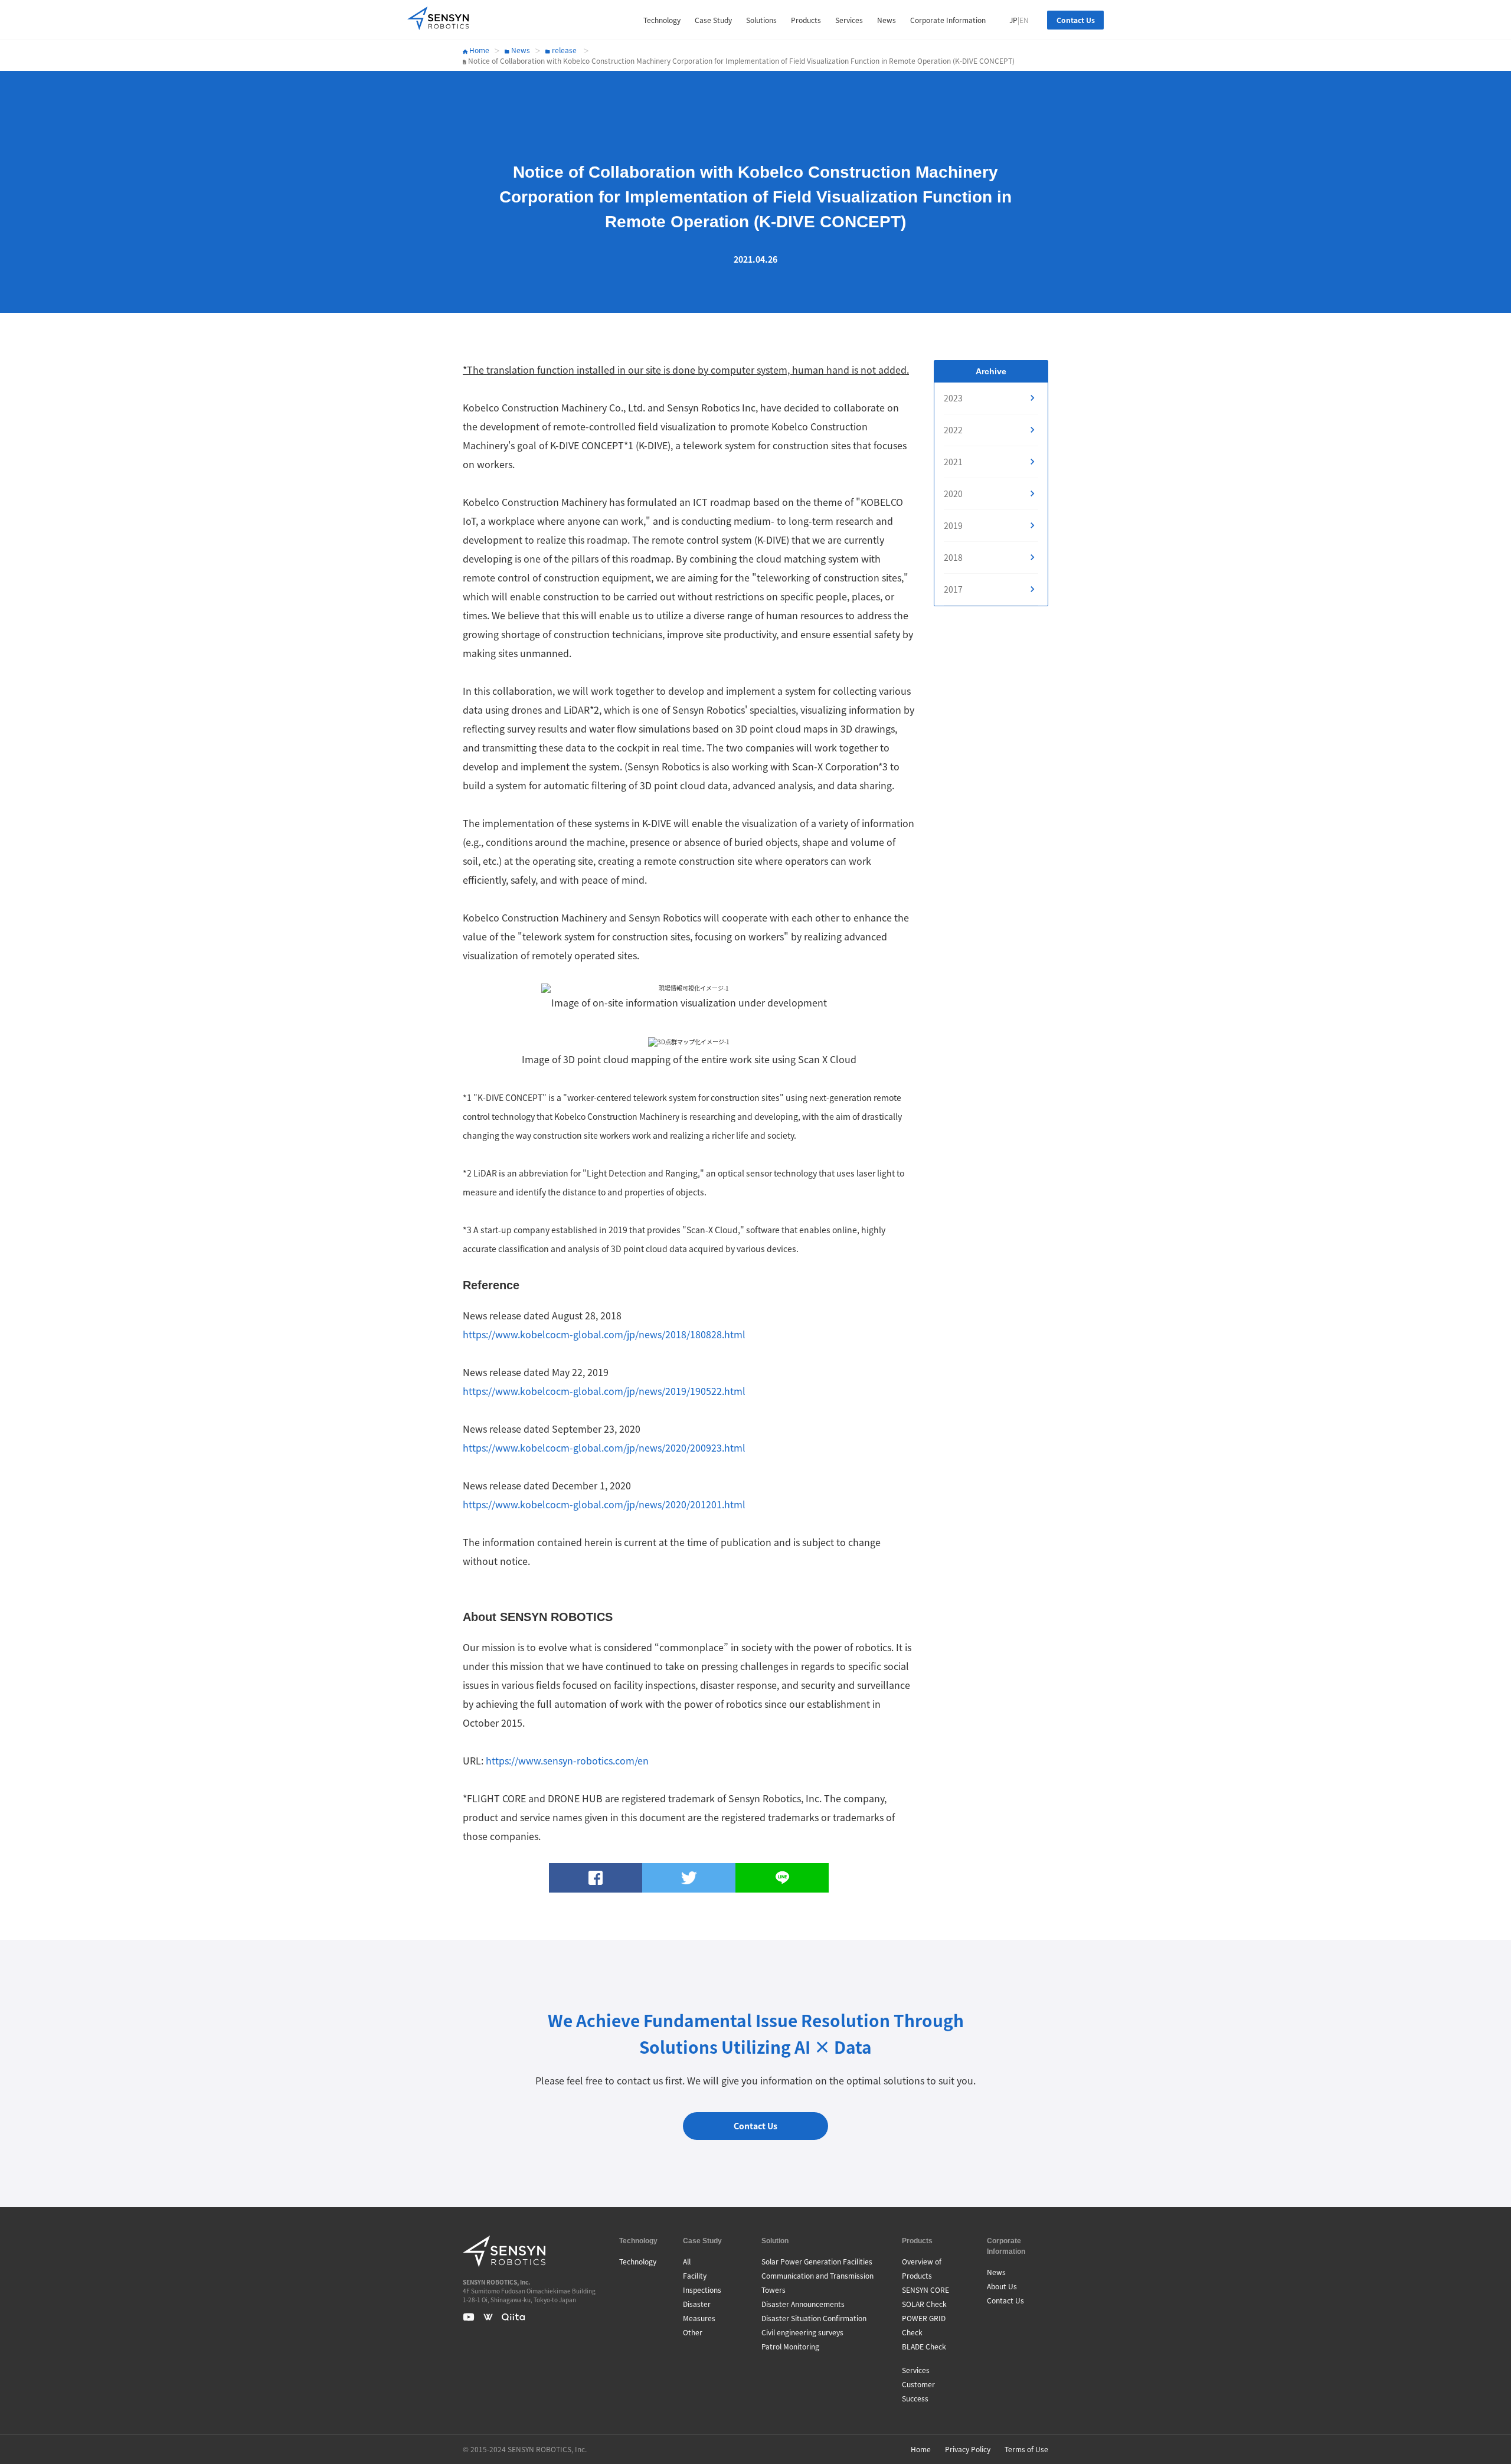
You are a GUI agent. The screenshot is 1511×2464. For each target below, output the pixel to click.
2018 (953, 557)
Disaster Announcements (803, 2304)
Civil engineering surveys (802, 2332)
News (520, 50)
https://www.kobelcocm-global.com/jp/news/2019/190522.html (604, 1391)
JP (1013, 20)
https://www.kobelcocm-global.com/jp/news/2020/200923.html (604, 1447)
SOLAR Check (924, 2304)
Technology (638, 2261)
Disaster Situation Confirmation (814, 2318)
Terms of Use (1026, 2449)
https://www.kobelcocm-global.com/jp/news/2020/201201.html (604, 1504)
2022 (953, 430)
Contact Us (1076, 20)
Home (478, 50)
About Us (1002, 2286)
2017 (953, 589)
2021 (953, 462)
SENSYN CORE (925, 2290)
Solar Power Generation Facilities (817, 2261)
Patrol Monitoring (790, 2346)
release (563, 50)
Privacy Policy (968, 2449)
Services (916, 2370)
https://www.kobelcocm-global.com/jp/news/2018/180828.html (604, 1334)
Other (693, 2332)
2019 (953, 525)
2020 (953, 494)
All (687, 2261)
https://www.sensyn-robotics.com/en (567, 1760)
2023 (953, 398)
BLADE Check (924, 2346)
